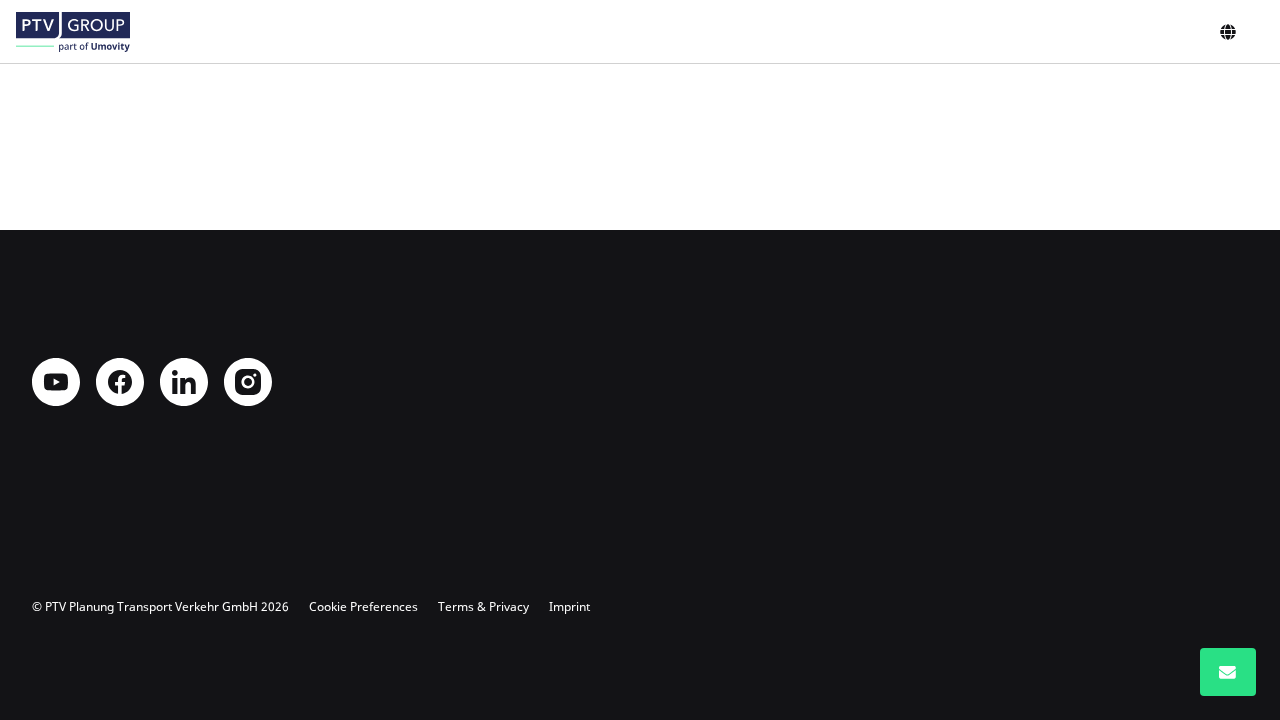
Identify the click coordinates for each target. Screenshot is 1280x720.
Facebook (120, 382)
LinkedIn (184, 382)
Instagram (248, 382)
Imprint (569, 606)
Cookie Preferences (363, 606)
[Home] (73, 32)
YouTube (56, 382)
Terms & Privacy (483, 606)
